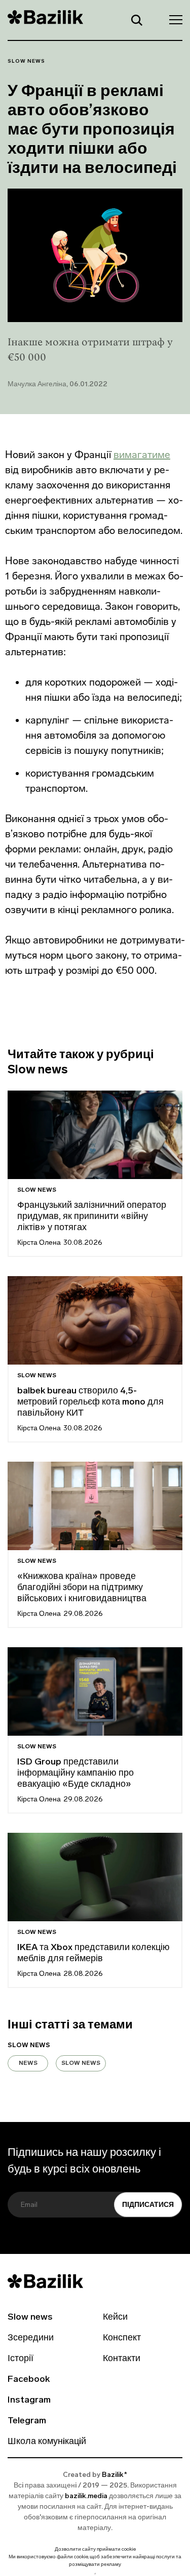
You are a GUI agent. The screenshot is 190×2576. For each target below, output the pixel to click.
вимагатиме (142, 455)
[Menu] (173, 19)
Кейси (115, 2318)
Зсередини (31, 2338)
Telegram (27, 2421)
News (28, 2063)
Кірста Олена (39, 1243)
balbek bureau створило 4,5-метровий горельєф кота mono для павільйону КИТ (90, 1403)
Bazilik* (115, 2475)
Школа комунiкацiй (47, 2442)
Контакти (122, 2359)
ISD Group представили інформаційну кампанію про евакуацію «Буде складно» (75, 1774)
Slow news (26, 61)
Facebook (29, 2380)
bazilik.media (86, 2496)
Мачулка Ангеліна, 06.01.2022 (58, 385)
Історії (21, 2359)
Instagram (29, 2401)
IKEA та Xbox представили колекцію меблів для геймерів (93, 1954)
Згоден (95, 2574)
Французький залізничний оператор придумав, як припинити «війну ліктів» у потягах (92, 1217)
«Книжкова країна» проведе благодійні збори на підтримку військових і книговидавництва (82, 1588)
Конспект (122, 2338)
